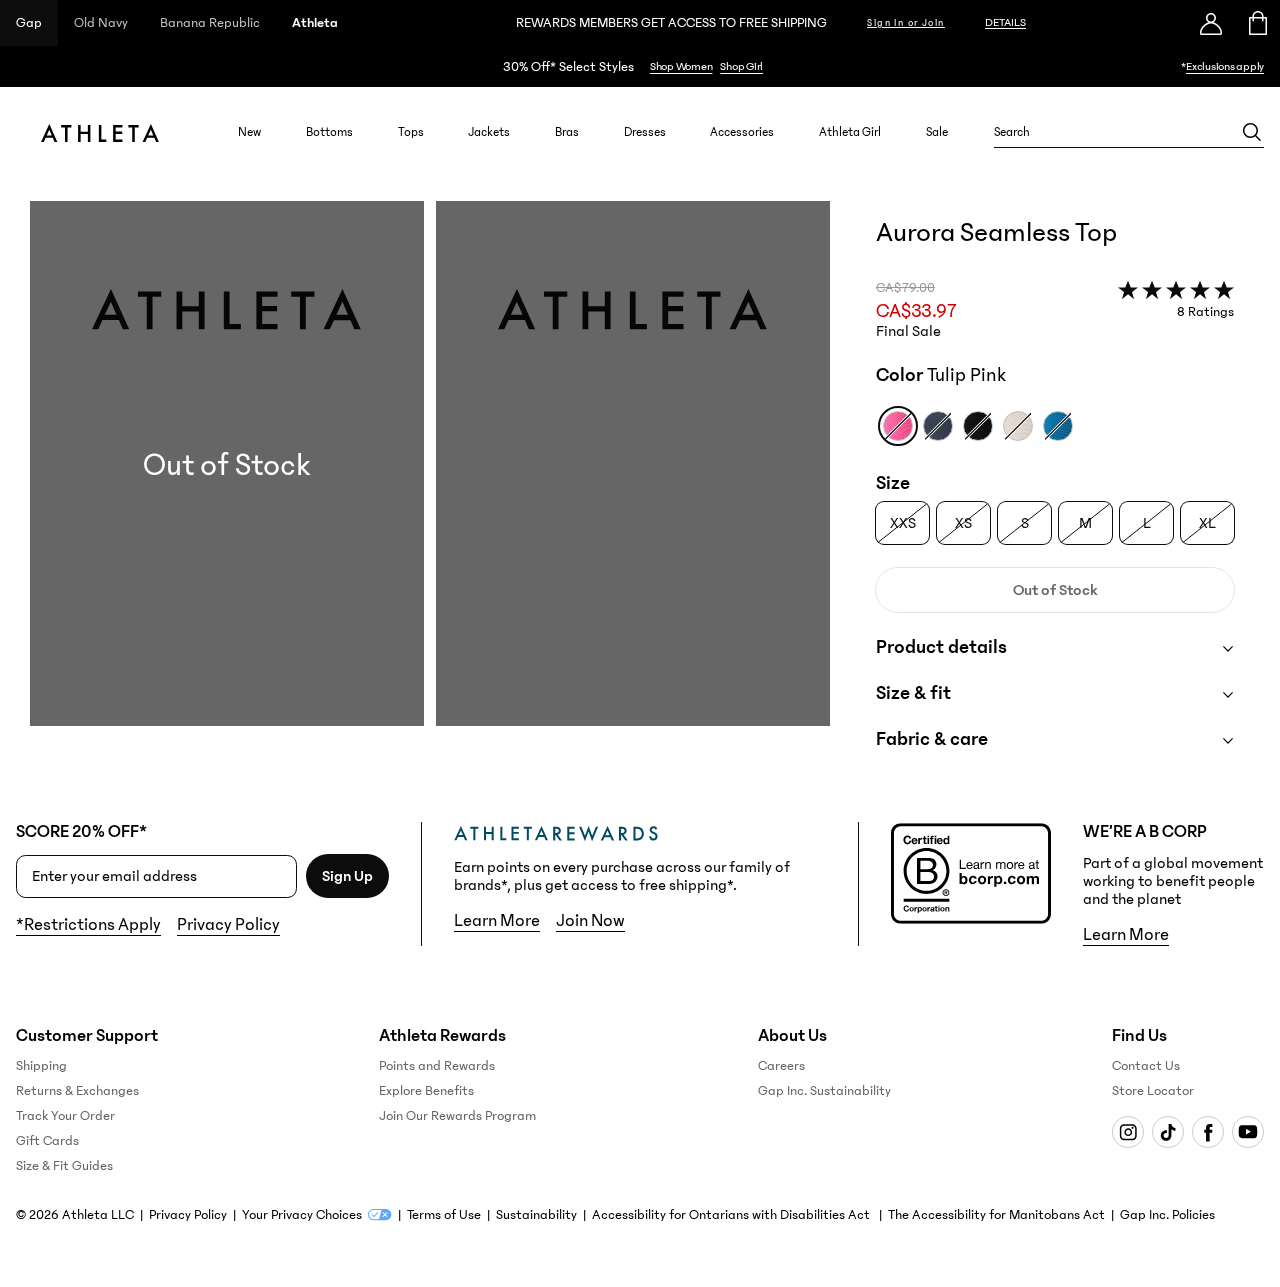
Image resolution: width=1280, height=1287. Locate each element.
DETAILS (1005, 22)
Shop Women (681, 66)
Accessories (742, 132)
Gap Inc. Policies (1167, 1215)
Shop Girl (741, 66)
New (249, 132)
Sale (937, 132)
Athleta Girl (850, 132)
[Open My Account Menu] (1211, 23)
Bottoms (329, 132)
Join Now (590, 921)
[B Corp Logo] (971, 873)
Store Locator (1153, 1091)
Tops (411, 132)
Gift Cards (47, 1141)
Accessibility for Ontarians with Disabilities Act (732, 1215)
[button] (430, 495)
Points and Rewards (437, 1066)
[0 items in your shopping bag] (1256, 23)
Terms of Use (444, 1215)
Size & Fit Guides (64, 1166)
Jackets (489, 132)
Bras (567, 132)
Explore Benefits (426, 1091)
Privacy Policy (228, 925)
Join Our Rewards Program (457, 1116)
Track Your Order (65, 1116)
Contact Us (1146, 1066)
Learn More (497, 921)
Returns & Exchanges (77, 1091)
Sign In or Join (906, 23)
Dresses (645, 132)
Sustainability (536, 1215)
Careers (781, 1066)
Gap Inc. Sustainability (824, 1091)
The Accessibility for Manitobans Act (996, 1215)
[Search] (1252, 132)
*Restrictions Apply (88, 925)
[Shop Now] (640, 66)
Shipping (41, 1066)
